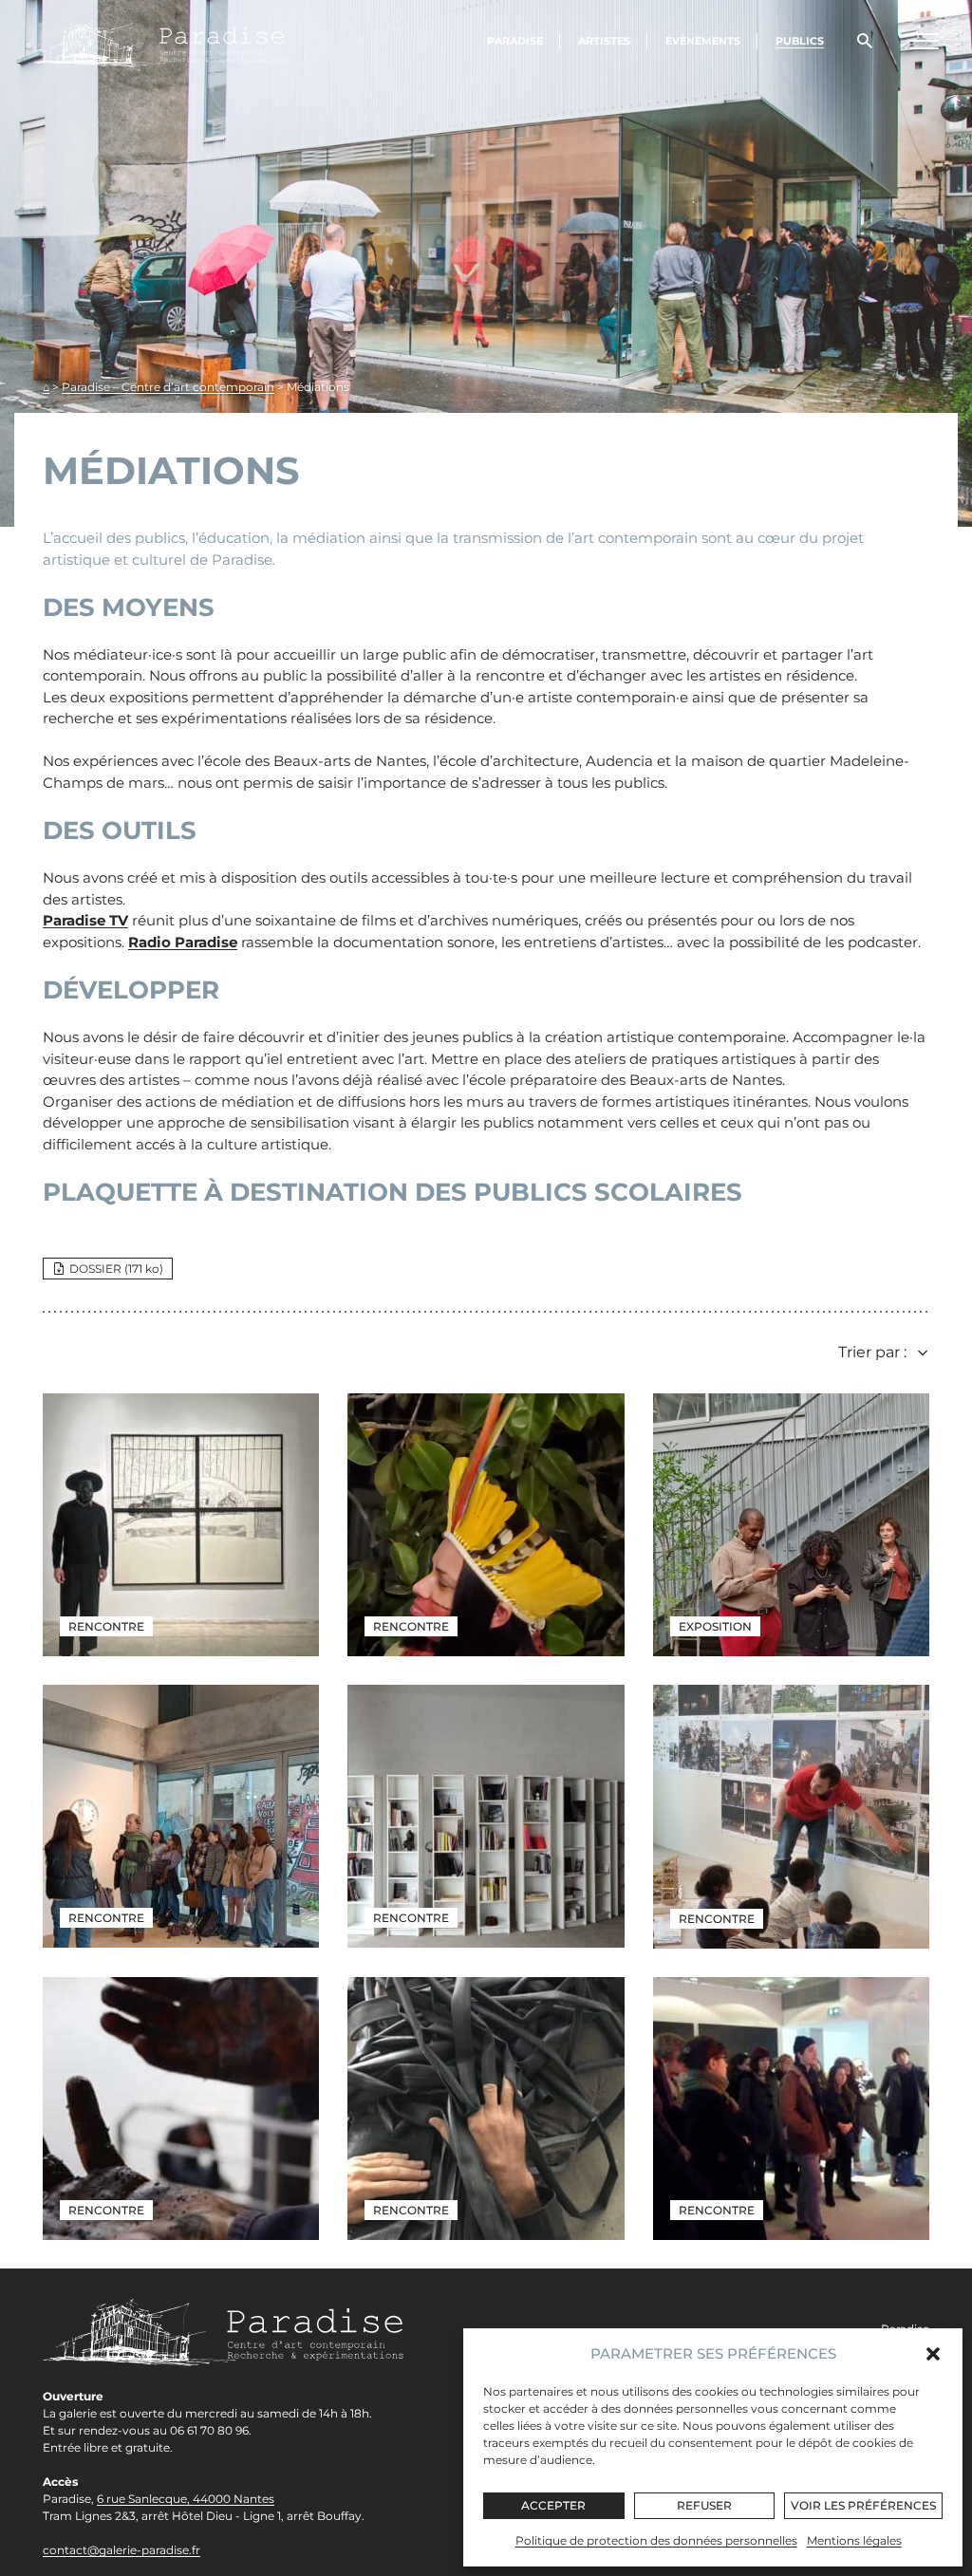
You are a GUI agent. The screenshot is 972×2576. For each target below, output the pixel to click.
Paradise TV (85, 920)
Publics (800, 41)
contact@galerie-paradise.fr (121, 2550)
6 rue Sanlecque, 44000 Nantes (186, 2499)
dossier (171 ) (116, 1269)
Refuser (704, 2505)
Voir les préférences (863, 2505)
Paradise (515, 41)
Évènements (703, 41)
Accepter (553, 2505)
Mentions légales (854, 2540)
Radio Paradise (183, 942)
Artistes (604, 41)
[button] (933, 2354)
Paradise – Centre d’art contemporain (168, 387)
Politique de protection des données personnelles (656, 2540)
